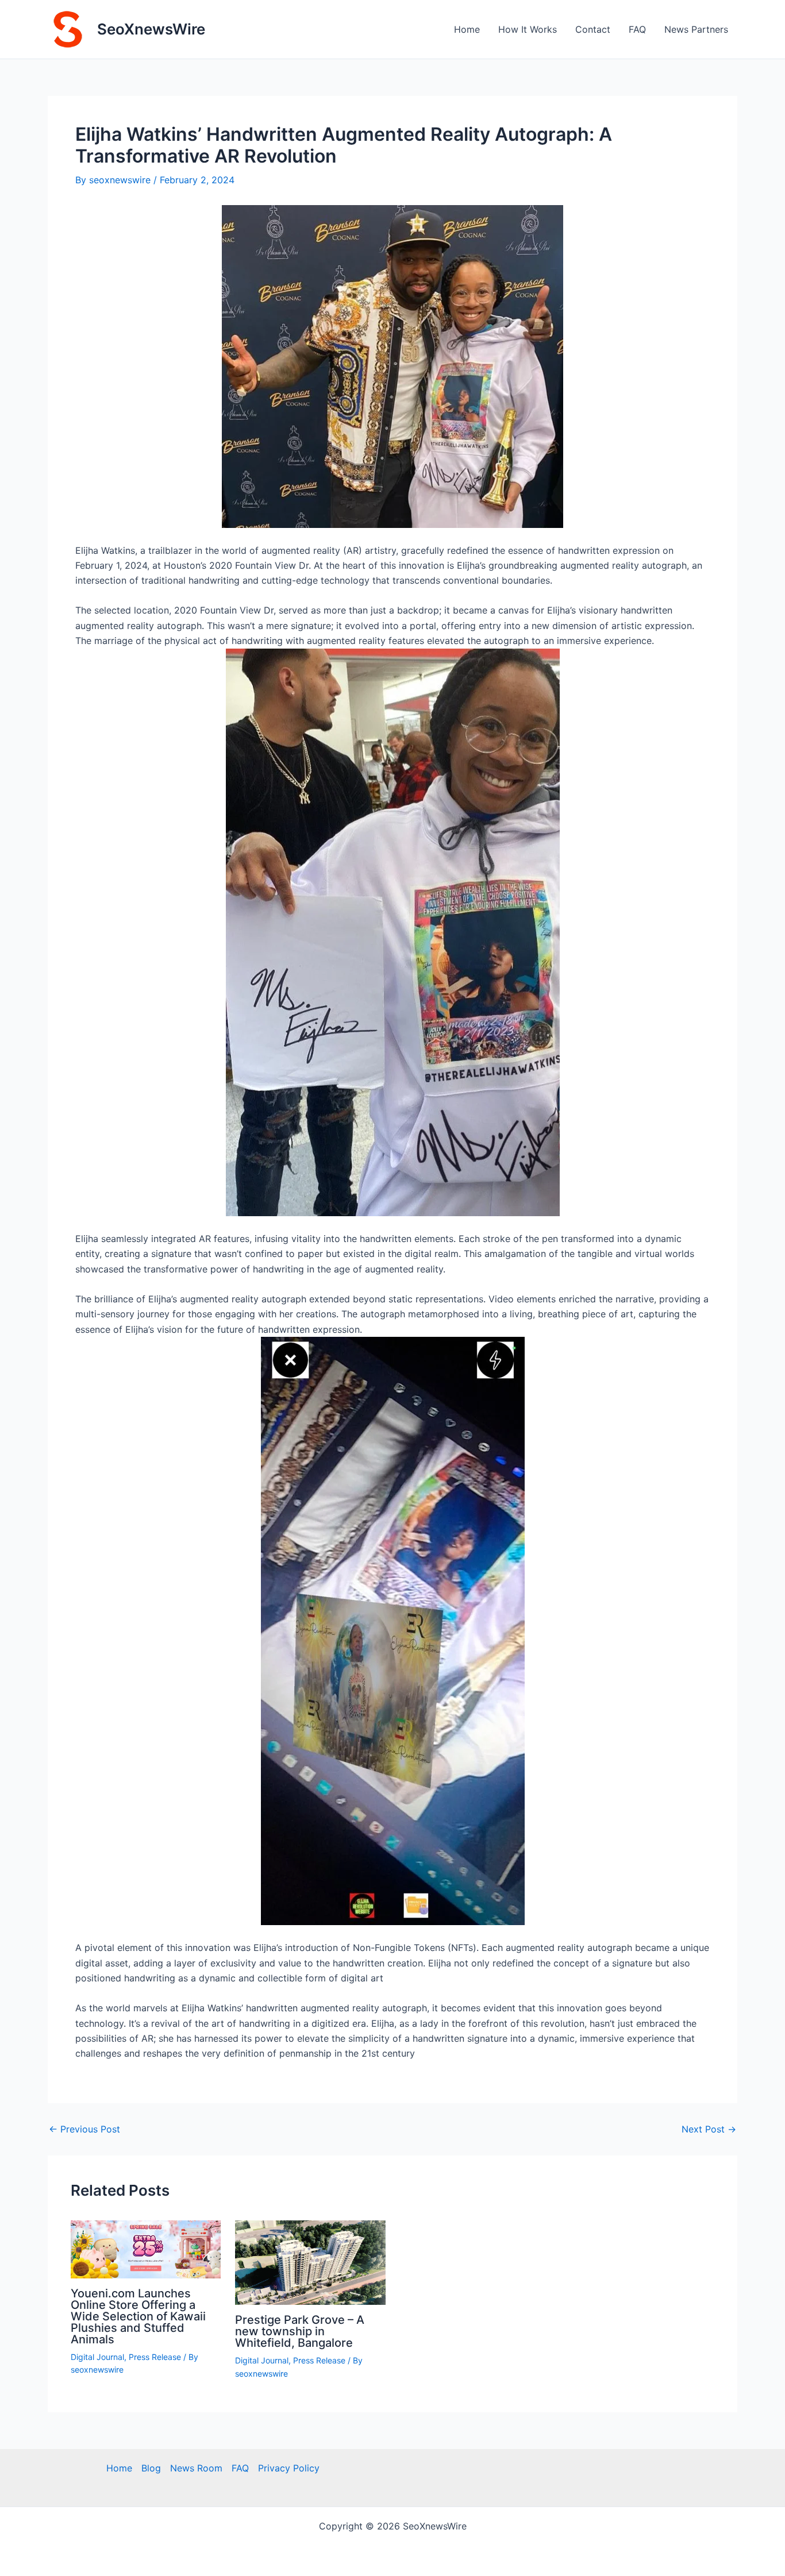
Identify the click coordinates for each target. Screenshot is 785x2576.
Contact (593, 29)
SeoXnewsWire (151, 29)
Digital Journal (97, 2357)
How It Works (528, 29)
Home (467, 29)
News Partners (696, 29)
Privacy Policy (289, 2468)
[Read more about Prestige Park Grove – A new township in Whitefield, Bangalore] (310, 2262)
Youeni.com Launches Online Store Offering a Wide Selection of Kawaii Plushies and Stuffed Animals (138, 2316)
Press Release (155, 2357)
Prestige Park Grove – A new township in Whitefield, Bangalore (300, 2331)
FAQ (637, 29)
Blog (151, 2468)
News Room (196, 2468)
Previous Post (84, 2129)
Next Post (709, 2129)
